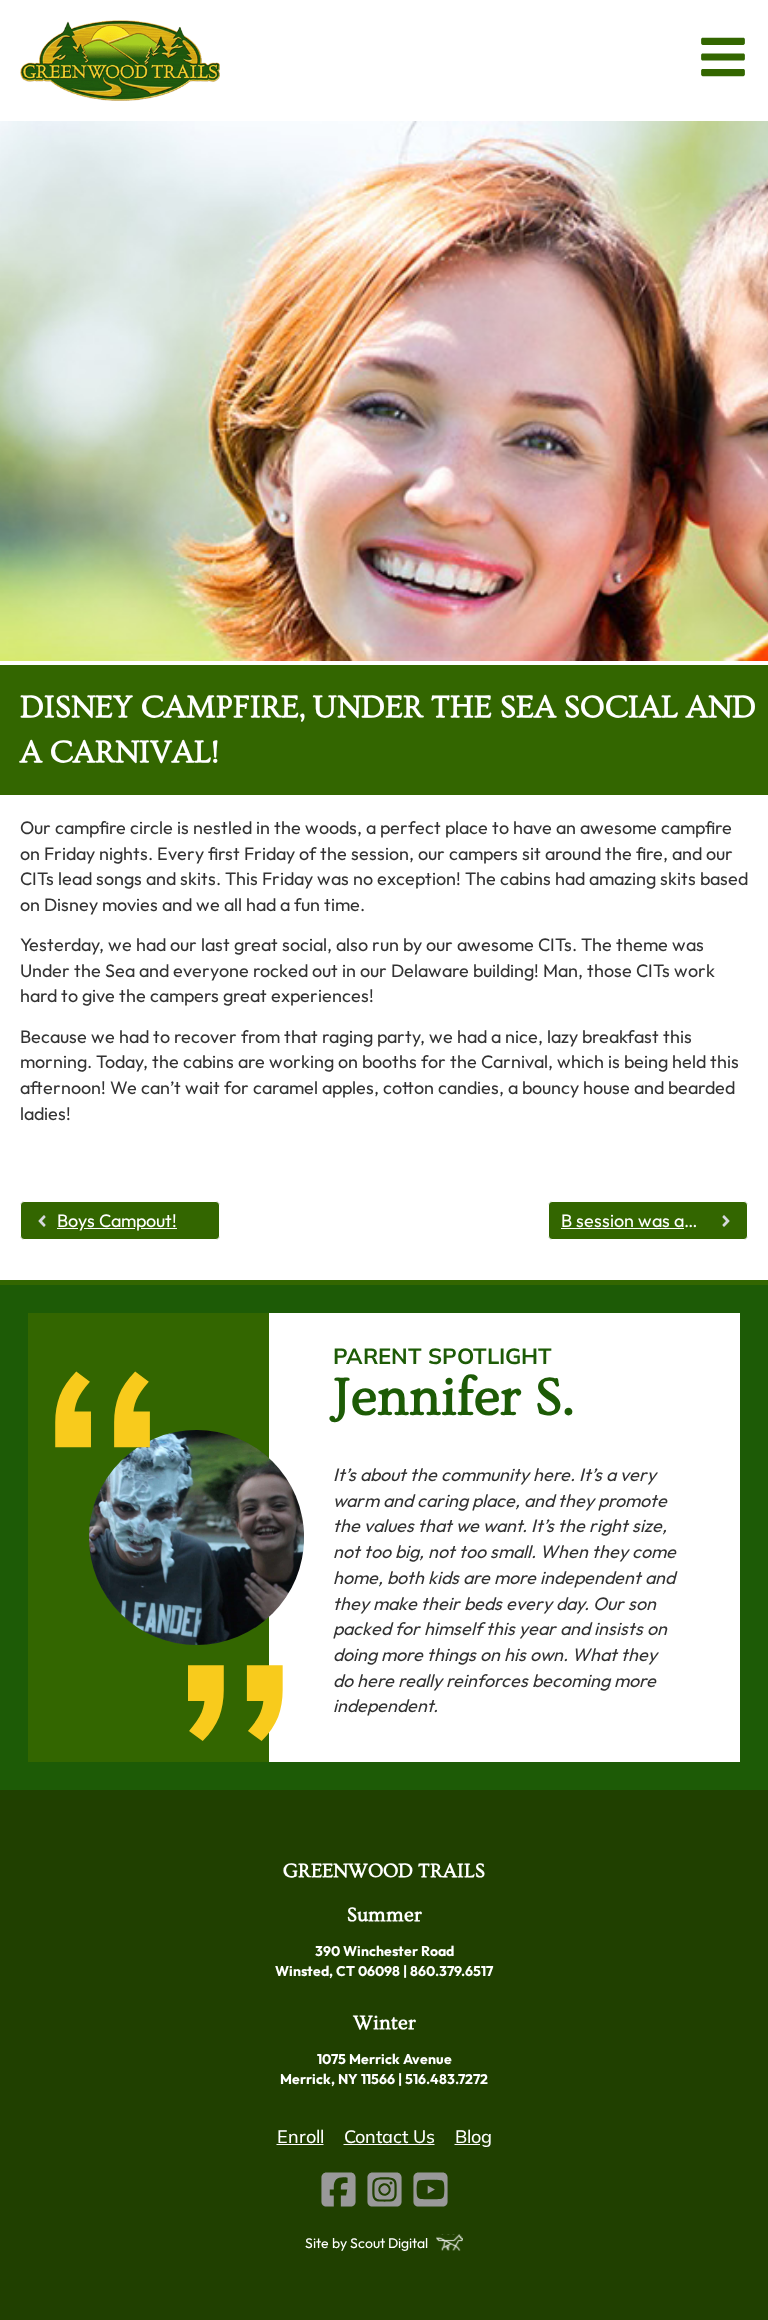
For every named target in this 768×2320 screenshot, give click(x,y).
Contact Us (389, 2136)
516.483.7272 (446, 2079)
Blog (473, 2136)
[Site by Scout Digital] (449, 2242)
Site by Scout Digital (366, 2243)
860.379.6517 (451, 1971)
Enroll (300, 2136)
